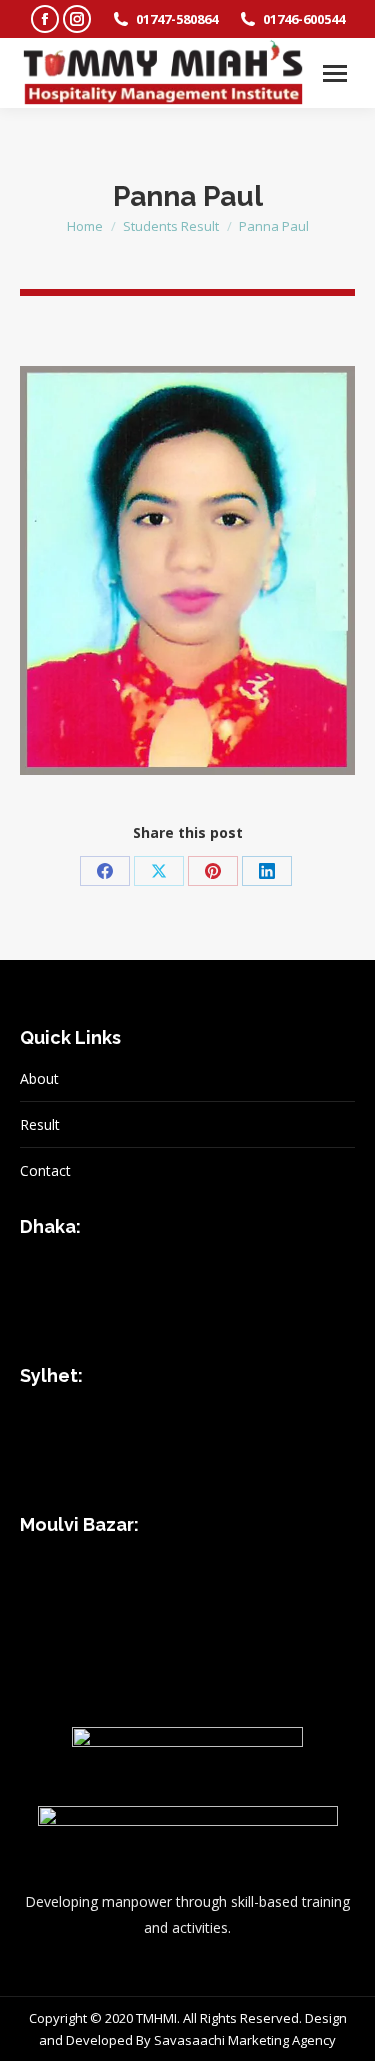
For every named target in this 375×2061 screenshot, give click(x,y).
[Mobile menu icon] (335, 73)
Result (40, 1124)
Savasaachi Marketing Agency (245, 2040)
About (39, 1078)
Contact (45, 1170)
